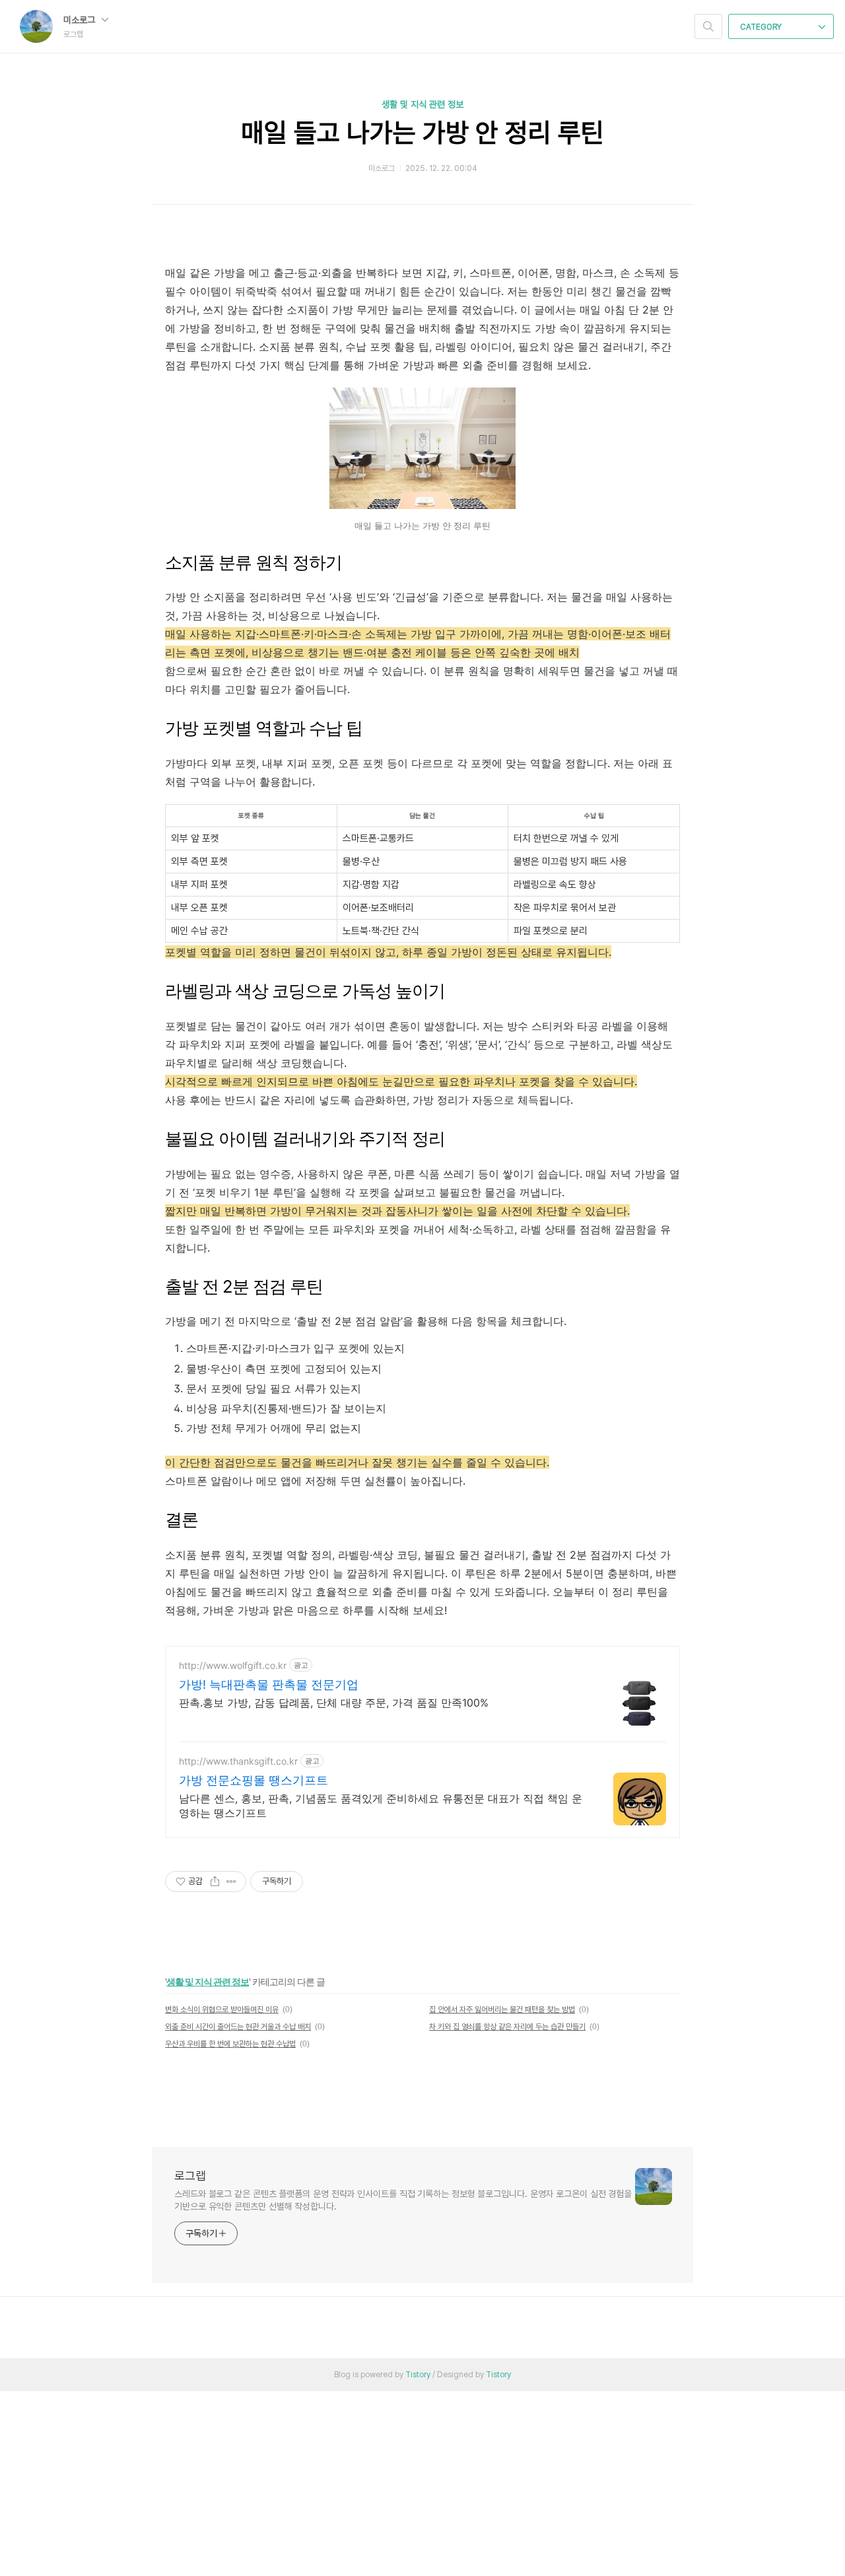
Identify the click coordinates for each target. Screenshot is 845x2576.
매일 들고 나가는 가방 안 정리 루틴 (422, 133)
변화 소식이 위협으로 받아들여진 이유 (222, 2010)
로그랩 (190, 2176)
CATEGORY (762, 27)
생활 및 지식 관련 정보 (422, 104)
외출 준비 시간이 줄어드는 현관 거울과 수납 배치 (238, 2027)
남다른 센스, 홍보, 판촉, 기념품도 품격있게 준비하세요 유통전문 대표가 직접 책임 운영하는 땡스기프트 (381, 1806)
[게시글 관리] (231, 1881)
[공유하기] (215, 1881)
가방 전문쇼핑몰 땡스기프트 (253, 1780)
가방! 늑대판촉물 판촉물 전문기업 (269, 1684)
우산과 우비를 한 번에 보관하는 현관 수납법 (230, 2044)
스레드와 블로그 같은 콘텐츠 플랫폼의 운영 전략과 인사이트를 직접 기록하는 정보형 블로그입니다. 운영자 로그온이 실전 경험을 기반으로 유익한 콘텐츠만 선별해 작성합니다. (403, 2200)
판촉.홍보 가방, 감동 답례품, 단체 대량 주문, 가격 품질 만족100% (334, 1703)
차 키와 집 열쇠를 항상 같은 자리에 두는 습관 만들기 (507, 2027)
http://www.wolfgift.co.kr (233, 1665)
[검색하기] (708, 26)
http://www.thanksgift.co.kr (238, 1761)
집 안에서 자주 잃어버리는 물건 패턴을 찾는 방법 (502, 2010)
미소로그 (81, 20)
